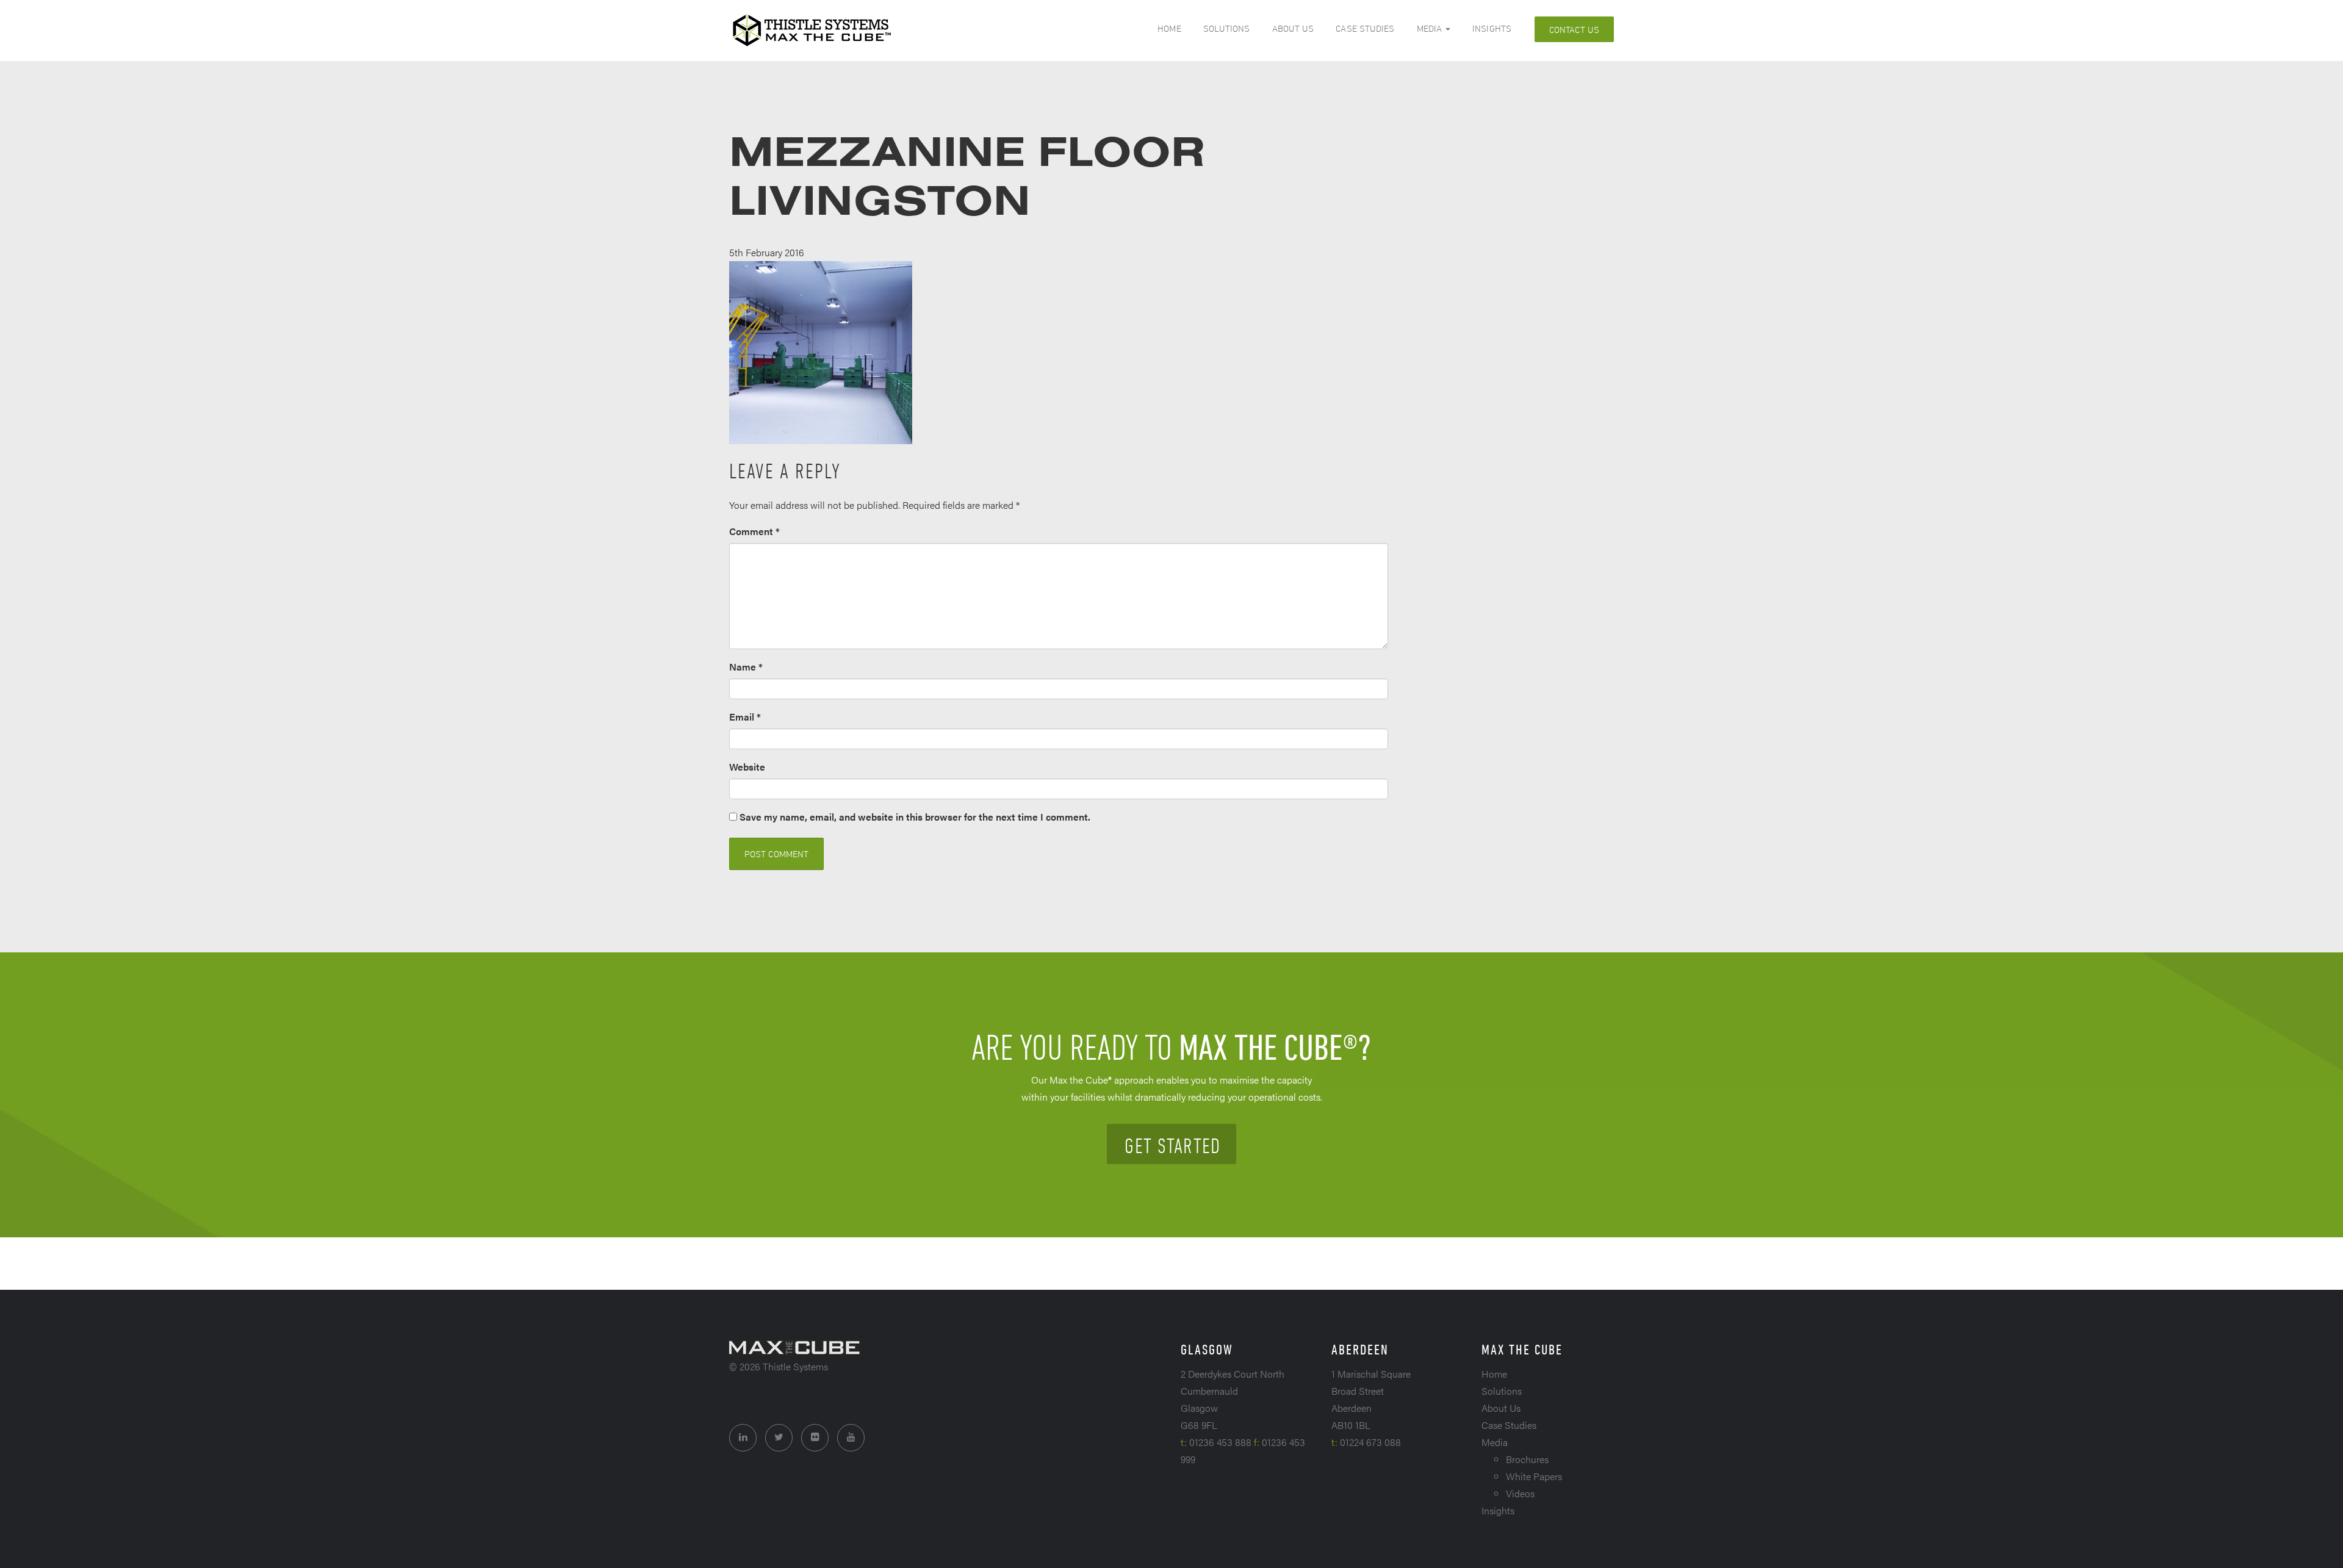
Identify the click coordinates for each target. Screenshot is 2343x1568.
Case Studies (1365, 28)
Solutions (1227, 28)
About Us (1293, 28)
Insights (1492, 28)
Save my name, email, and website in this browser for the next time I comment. (915, 817)
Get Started (1172, 1145)
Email (745, 717)
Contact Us (1574, 30)
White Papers (1534, 1476)
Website (747, 767)
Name (746, 667)
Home (1169, 28)
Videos (1520, 1493)
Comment (754, 531)
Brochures (1527, 1459)
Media (1431, 28)
